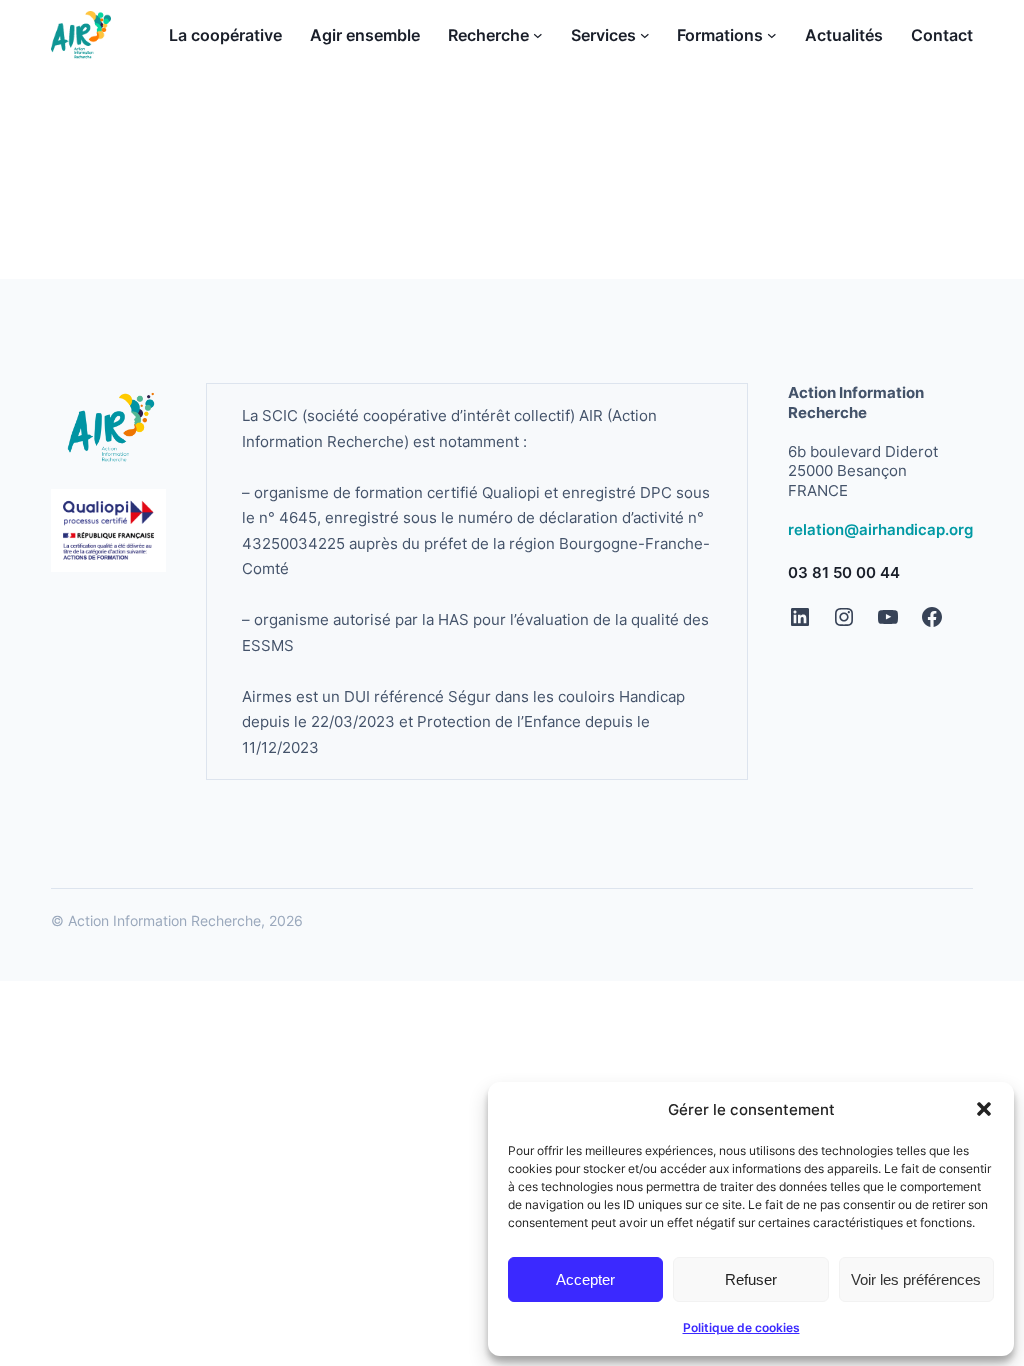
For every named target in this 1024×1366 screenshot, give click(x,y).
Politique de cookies (741, 1327)
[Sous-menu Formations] (772, 35)
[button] (984, 1109)
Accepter (585, 1279)
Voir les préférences (916, 1279)
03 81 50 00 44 (844, 572)
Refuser (751, 1279)
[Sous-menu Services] (645, 35)
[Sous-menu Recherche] (538, 35)
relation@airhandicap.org (880, 529)
